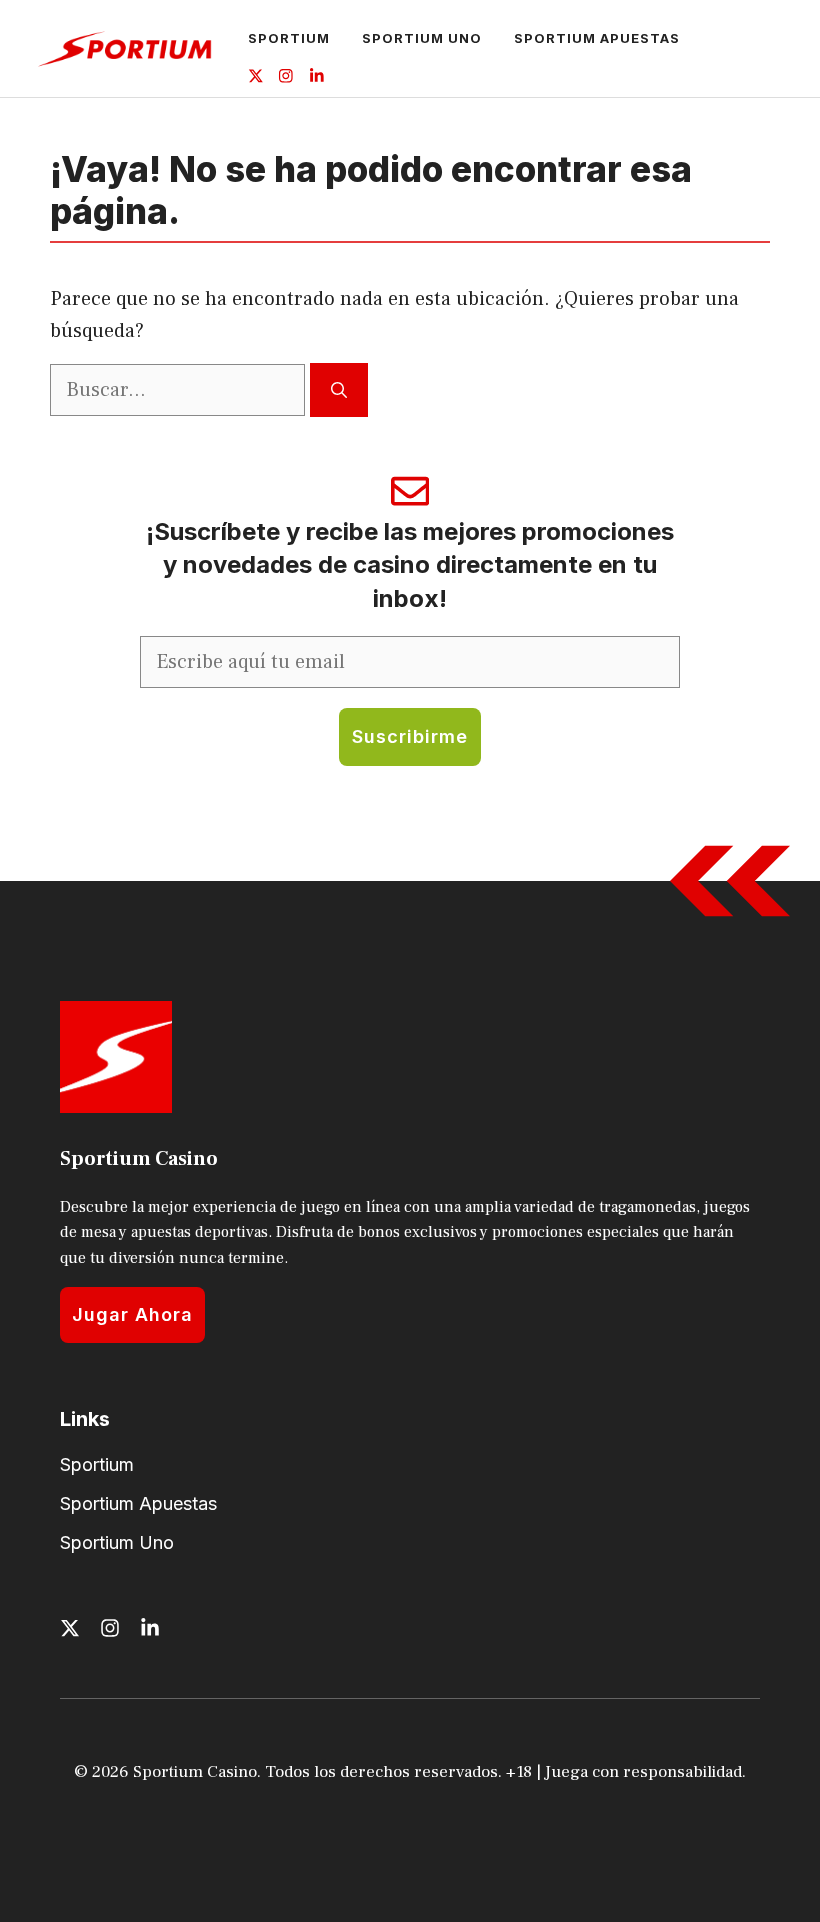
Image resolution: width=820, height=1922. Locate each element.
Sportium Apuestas (597, 38)
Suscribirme (410, 736)
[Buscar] (339, 390)
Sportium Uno (422, 38)
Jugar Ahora (132, 1314)
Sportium (289, 38)
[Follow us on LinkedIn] (317, 78)
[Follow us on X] (256, 78)
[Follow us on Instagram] (286, 78)
